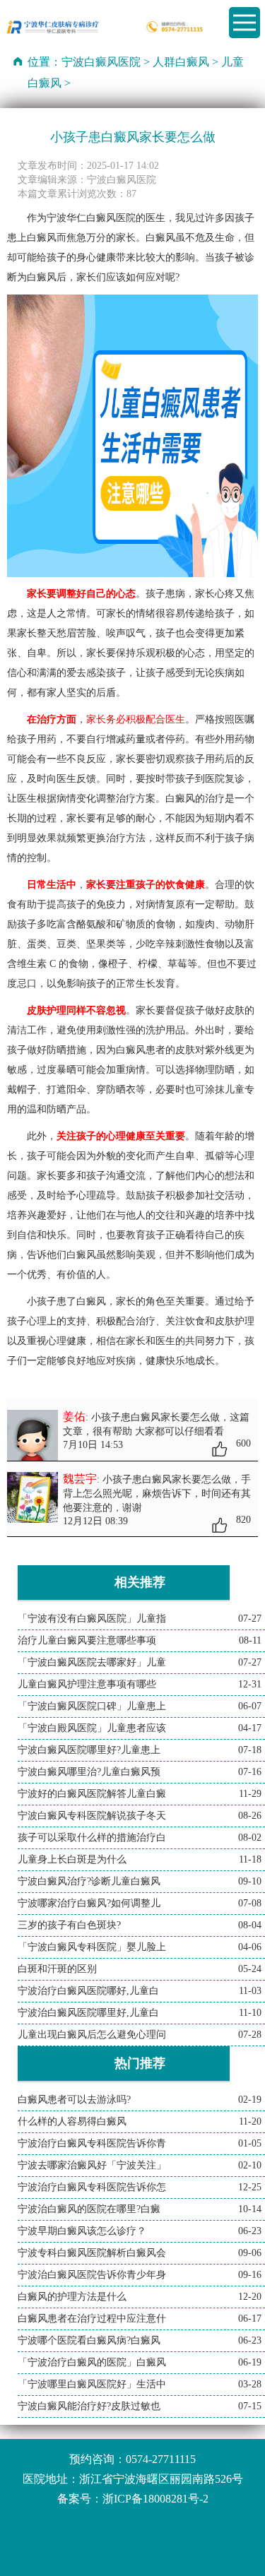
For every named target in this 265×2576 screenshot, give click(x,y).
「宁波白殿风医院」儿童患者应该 (92, 1728)
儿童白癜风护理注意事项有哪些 (87, 1684)
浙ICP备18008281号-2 (155, 2499)
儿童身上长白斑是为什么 (72, 1859)
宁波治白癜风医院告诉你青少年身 (92, 2275)
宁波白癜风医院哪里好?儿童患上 (89, 1750)
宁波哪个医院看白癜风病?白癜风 (89, 2340)
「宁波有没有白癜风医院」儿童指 (92, 1619)
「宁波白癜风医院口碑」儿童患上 (92, 1706)
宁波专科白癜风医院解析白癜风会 (92, 2253)
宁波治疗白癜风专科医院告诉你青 (92, 2143)
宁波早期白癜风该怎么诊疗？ (82, 2231)
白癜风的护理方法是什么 (72, 2297)
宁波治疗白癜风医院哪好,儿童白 (88, 1991)
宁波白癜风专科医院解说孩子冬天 (92, 1816)
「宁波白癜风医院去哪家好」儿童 (92, 1662)
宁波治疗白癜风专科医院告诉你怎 (92, 2187)
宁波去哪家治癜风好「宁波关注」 (92, 2165)
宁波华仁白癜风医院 (91, 218)
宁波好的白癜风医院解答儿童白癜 (92, 1794)
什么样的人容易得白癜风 (72, 2121)
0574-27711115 (161, 2459)
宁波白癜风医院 (101, 62)
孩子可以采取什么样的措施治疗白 (92, 1838)
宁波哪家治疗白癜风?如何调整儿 (89, 1903)
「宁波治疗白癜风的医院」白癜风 (92, 2362)
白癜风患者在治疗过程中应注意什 (92, 2319)
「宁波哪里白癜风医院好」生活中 (92, 2384)
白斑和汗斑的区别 (57, 1969)
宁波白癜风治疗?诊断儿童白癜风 (89, 1881)
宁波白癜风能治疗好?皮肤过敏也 (89, 2406)
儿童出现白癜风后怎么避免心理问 (92, 2035)
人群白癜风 (181, 62)
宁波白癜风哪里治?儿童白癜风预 (89, 1772)
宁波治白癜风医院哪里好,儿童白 (88, 2013)
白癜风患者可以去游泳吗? (74, 2100)
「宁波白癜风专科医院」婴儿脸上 (92, 1947)
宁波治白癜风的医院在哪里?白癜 (89, 2209)
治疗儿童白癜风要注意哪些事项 (87, 1640)
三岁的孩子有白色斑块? (69, 1925)
